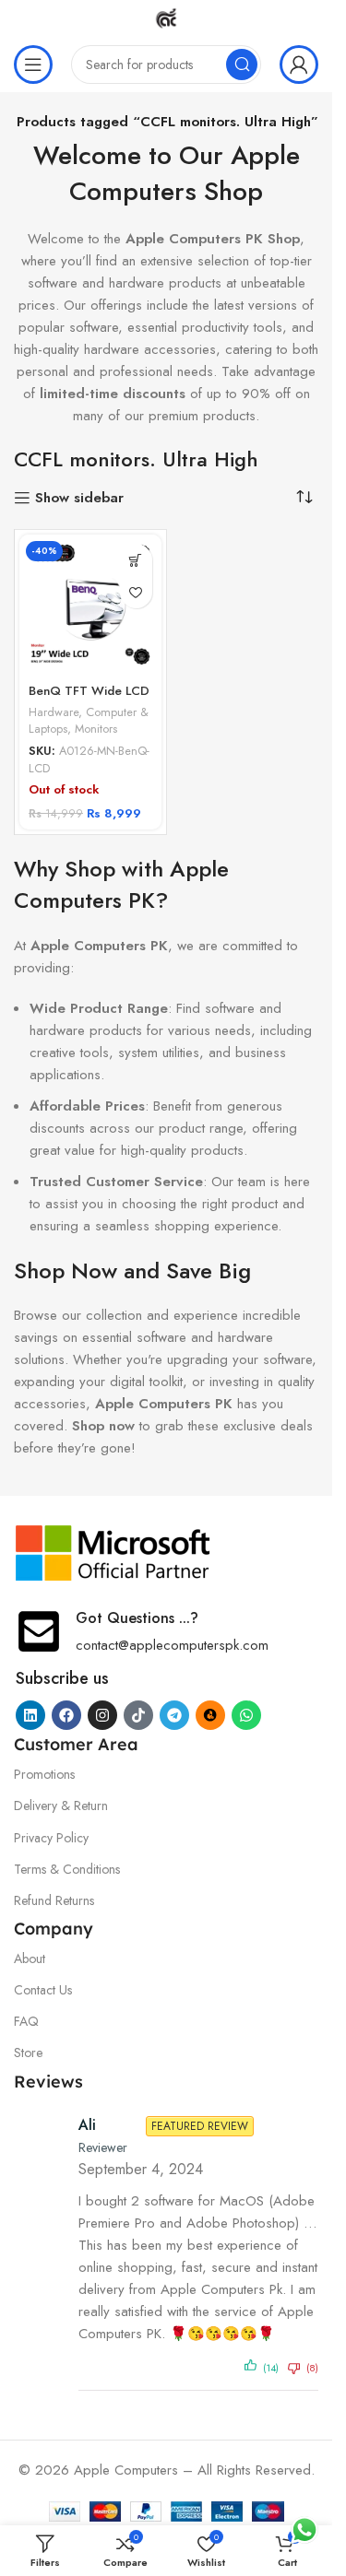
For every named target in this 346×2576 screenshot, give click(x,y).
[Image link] (113, 1552)
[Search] (242, 65)
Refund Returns (54, 1900)
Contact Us (43, 1990)
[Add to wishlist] (136, 592)
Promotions (44, 1774)
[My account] (299, 65)
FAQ (26, 2021)
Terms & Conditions (67, 1869)
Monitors (96, 729)
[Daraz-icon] (210, 1715)
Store (28, 2053)
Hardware (54, 712)
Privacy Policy (51, 1838)
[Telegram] (174, 1715)
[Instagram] (102, 1715)
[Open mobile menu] (33, 65)
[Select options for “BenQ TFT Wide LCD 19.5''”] (136, 560)
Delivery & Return (61, 1806)
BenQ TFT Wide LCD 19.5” (89, 700)
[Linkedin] (30, 1715)
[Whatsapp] (246, 1715)
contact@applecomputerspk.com (172, 1645)
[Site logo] (166, 17)
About (30, 1958)
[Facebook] (66, 1715)
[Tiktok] (138, 1715)
